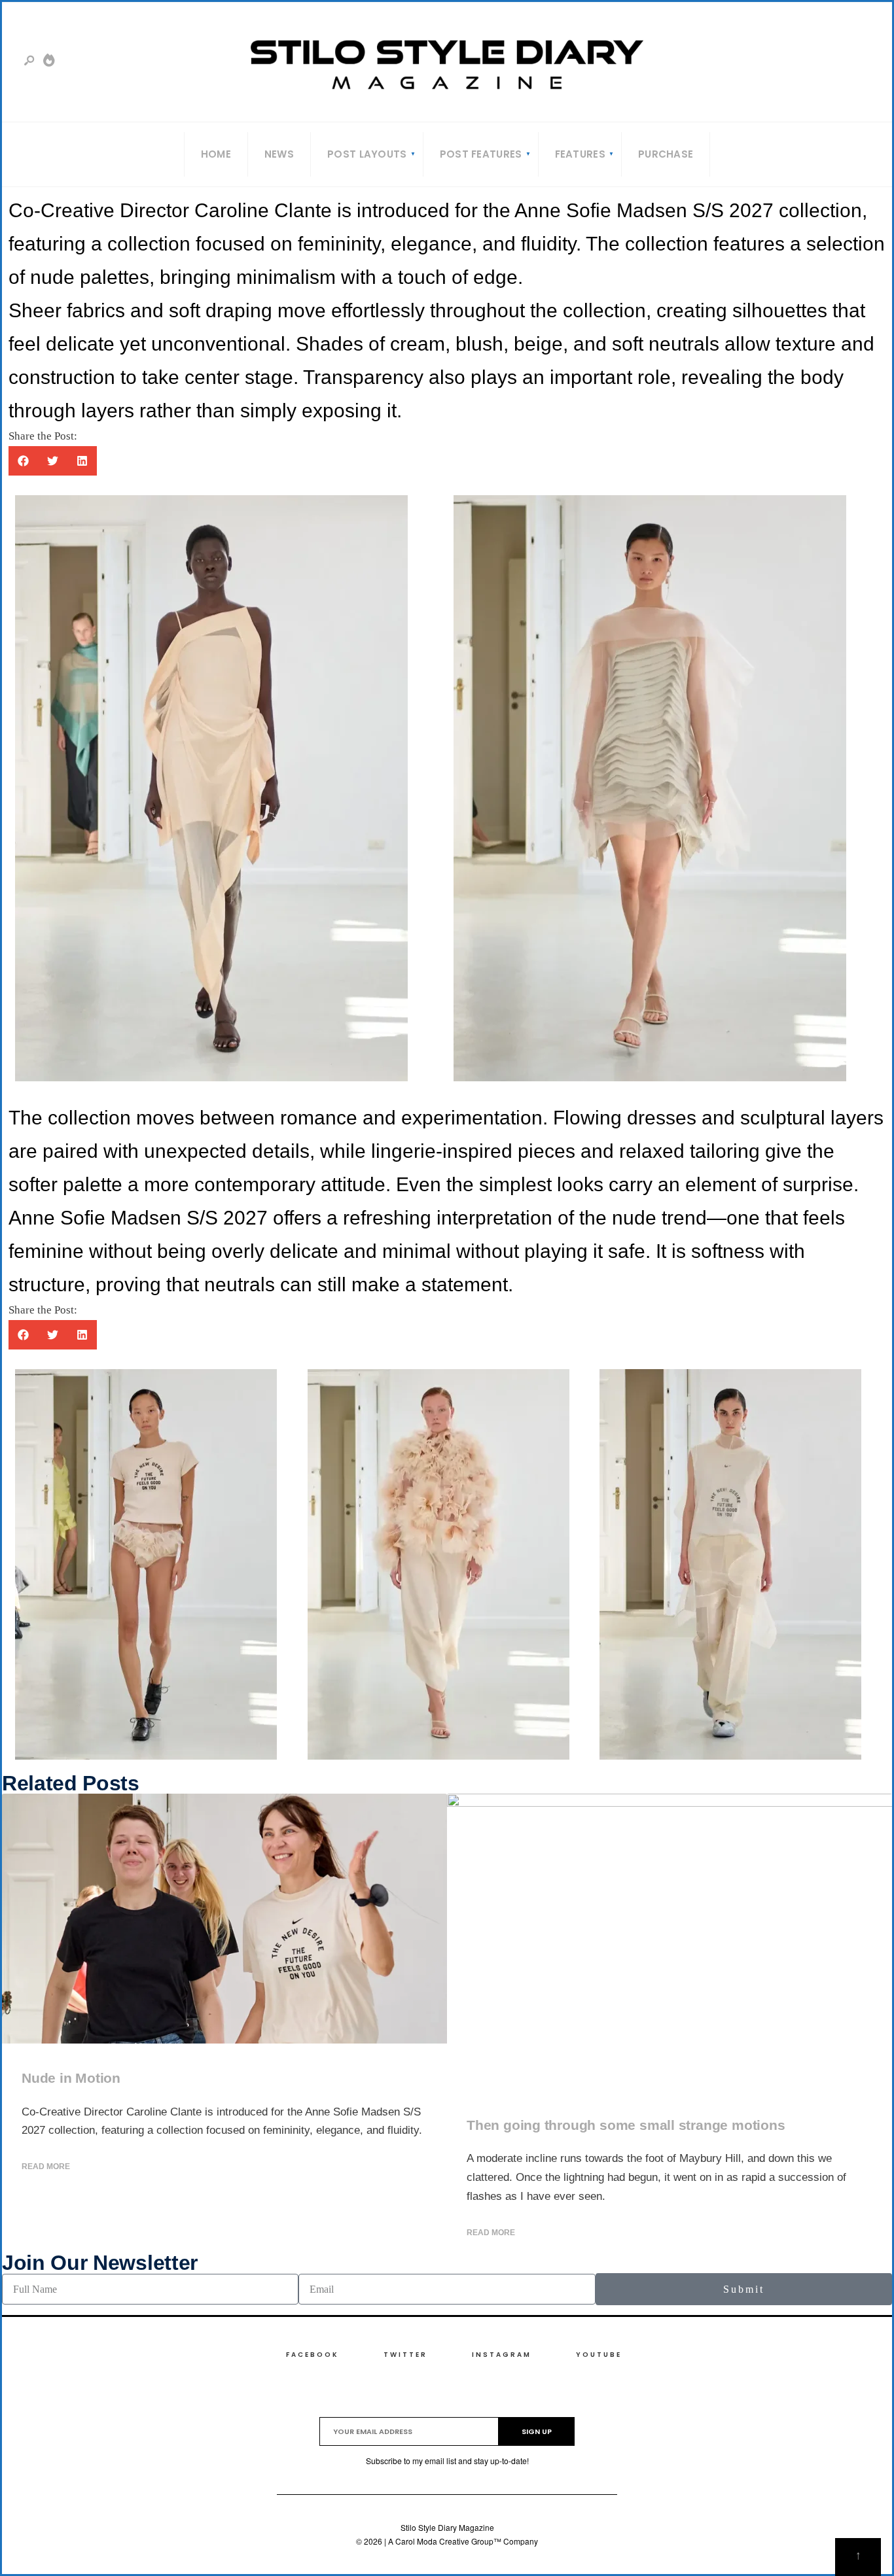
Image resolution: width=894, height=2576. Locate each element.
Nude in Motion (71, 2078)
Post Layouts (367, 154)
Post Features (481, 154)
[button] (23, 461)
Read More (46, 2167)
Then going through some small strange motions (626, 2125)
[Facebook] (796, 64)
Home (216, 154)
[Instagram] (838, 64)
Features (580, 154)
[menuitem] (367, 154)
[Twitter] (817, 64)
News (279, 154)
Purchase (666, 154)
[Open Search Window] (30, 61)
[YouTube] (859, 64)
